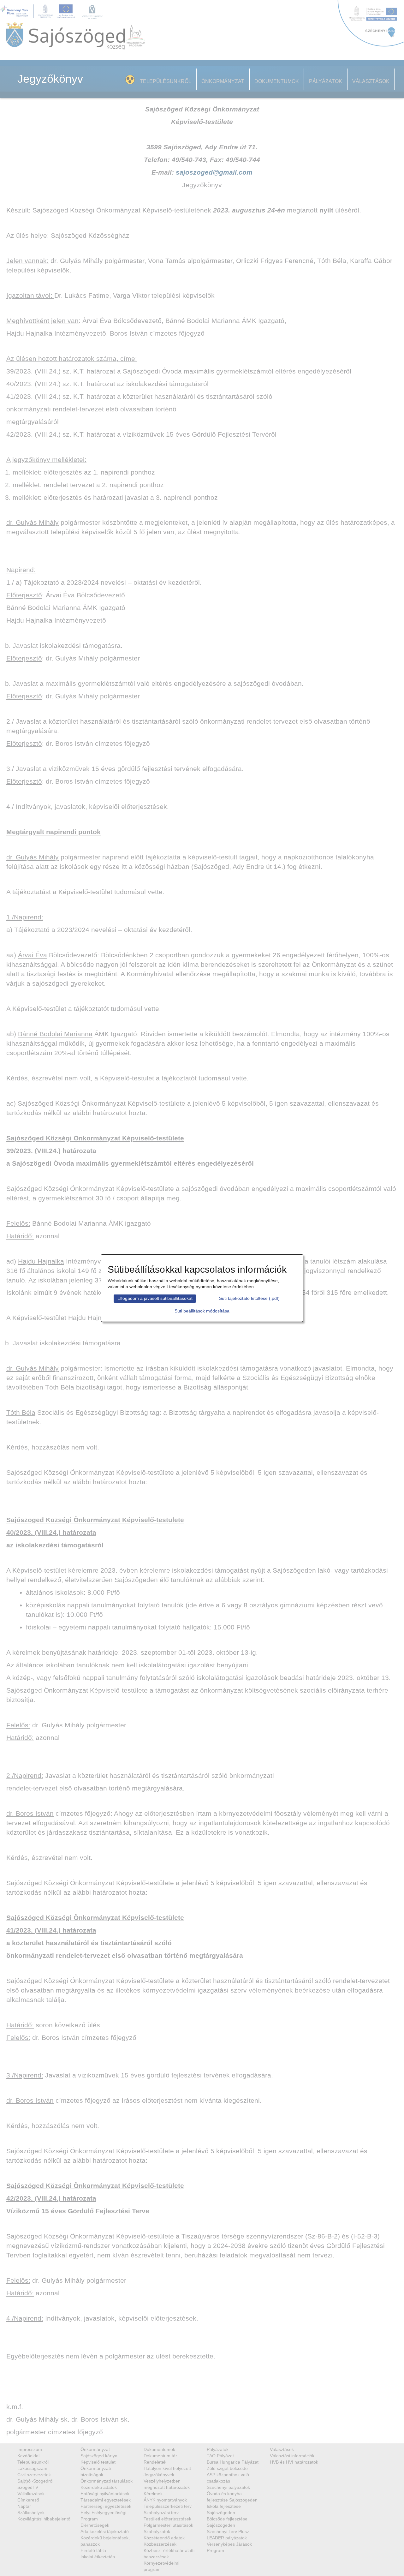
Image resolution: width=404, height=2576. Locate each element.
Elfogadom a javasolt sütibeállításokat (155, 1298)
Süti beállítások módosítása (202, 1311)
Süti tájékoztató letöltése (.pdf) (249, 1298)
